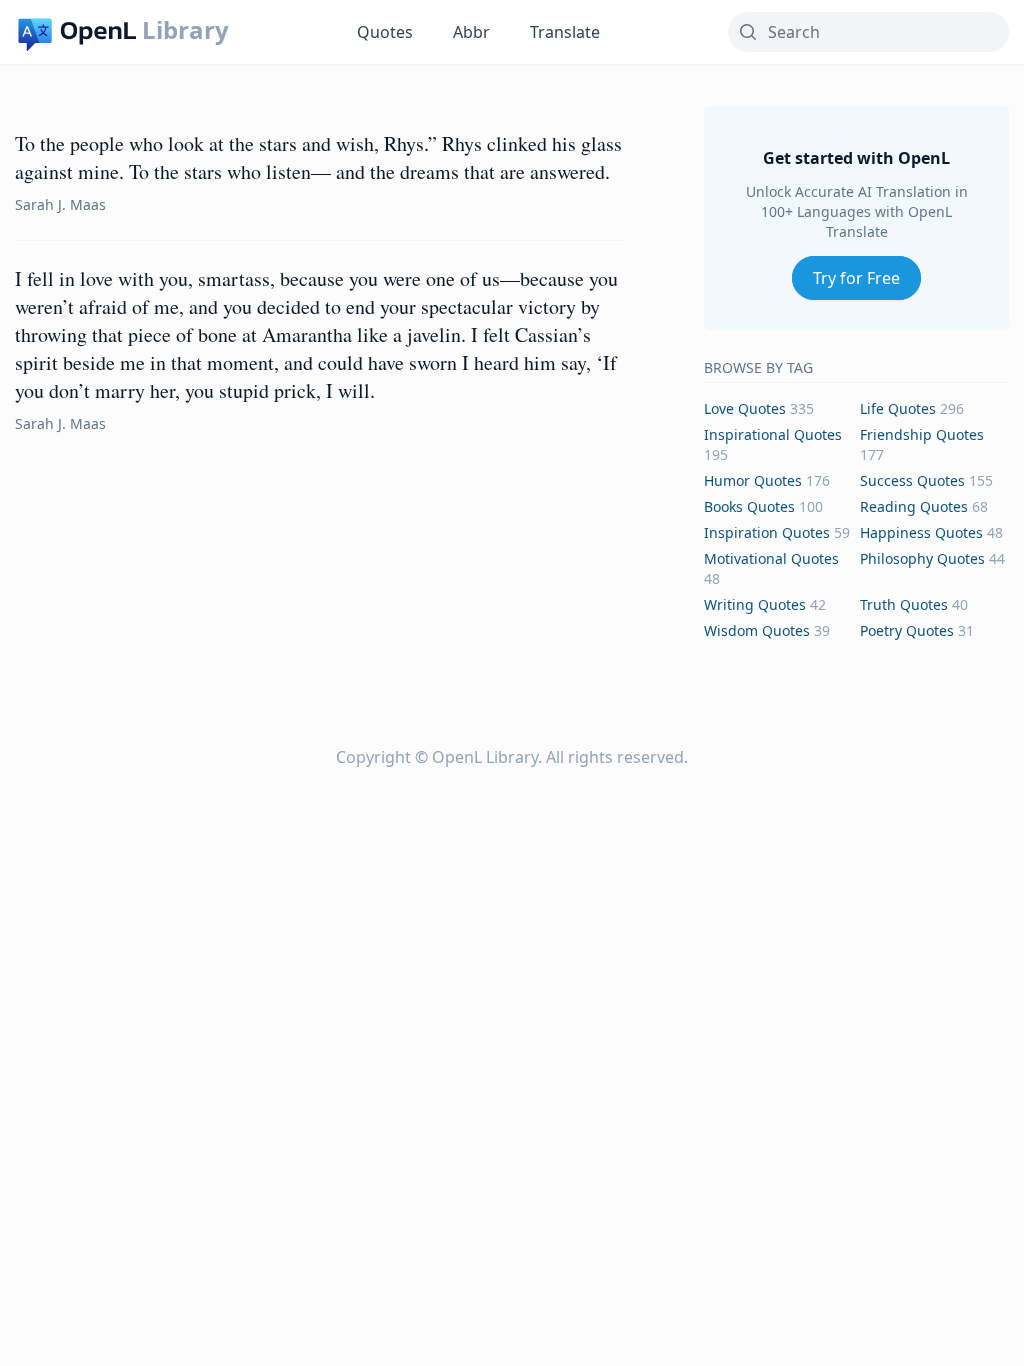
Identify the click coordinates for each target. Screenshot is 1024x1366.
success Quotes (912, 480)
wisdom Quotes (757, 630)
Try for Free (856, 278)
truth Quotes (904, 604)
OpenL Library (485, 757)
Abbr (471, 32)
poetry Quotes (907, 630)
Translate (565, 32)
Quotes (385, 32)
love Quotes (745, 408)
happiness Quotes (921, 532)
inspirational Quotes (773, 434)
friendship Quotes (922, 434)
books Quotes (749, 506)
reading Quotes (914, 506)
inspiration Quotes (767, 532)
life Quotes (898, 408)
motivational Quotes (771, 558)
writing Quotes (755, 604)
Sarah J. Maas (60, 204)
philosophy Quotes (922, 558)
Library (185, 30)
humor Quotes (753, 480)
